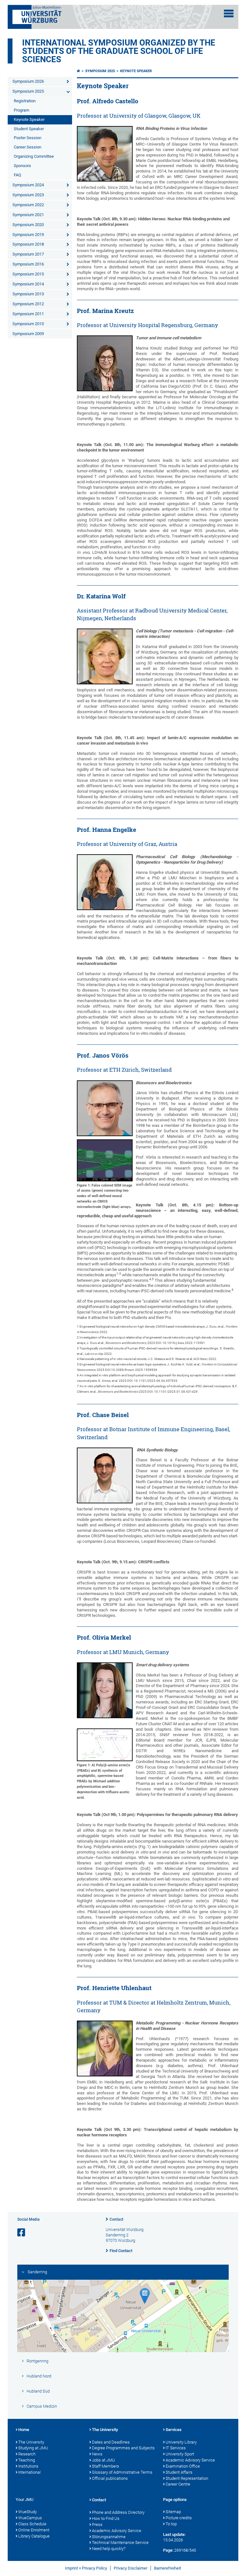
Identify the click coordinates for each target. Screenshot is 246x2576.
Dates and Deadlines (111, 2442)
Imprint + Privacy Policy (86, 2568)
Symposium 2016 (28, 264)
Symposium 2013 (28, 294)
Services (174, 2430)
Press (97, 2525)
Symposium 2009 (28, 334)
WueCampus (30, 2518)
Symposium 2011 (28, 314)
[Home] (78, 71)
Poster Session (28, 138)
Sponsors (22, 166)
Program (21, 110)
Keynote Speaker (29, 119)
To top (171, 2524)
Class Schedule (32, 2524)
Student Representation (187, 2478)
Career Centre (178, 2484)
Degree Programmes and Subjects (123, 2448)
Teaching (27, 2460)
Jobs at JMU (103, 2460)
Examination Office (183, 2466)
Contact (116, 2219)
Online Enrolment (34, 2530)
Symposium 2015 (28, 274)
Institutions (28, 2466)
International (29, 2472)
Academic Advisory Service (190, 2460)
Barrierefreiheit (168, 2568)
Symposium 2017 (28, 254)
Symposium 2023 (28, 195)
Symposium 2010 (28, 324)
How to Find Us (106, 2518)
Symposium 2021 (28, 215)
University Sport (180, 2454)
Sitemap (173, 2512)
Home (24, 2430)
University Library (181, 2442)
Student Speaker (29, 129)
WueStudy (28, 2512)
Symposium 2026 (28, 81)
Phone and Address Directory (118, 2512)
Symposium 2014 (28, 284)
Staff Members (106, 2466)
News (97, 2454)
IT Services (176, 2448)
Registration (25, 101)
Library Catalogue (34, 2536)
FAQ (17, 175)
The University (31, 2442)
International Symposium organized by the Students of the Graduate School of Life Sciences (119, 51)
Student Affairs (179, 2472)
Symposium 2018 (28, 244)
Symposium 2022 (28, 205)
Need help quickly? (109, 2549)
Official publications (110, 2478)
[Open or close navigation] (229, 13)
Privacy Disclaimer (131, 2568)
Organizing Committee (34, 156)
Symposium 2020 (28, 225)
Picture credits (179, 2518)
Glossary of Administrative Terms (122, 2472)
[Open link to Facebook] (22, 2233)
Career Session (28, 147)
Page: (168, 2550)
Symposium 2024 (28, 185)
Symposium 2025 (28, 91)
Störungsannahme (109, 2537)
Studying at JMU (33, 2448)
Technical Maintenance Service (120, 2542)
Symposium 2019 (28, 235)
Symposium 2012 (28, 304)
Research (27, 2454)
